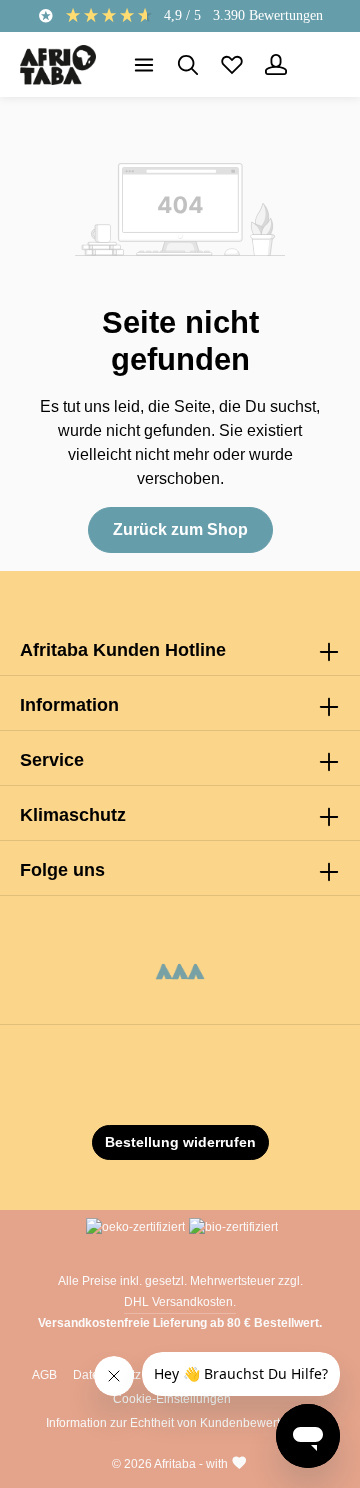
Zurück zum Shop (180, 529)
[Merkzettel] (232, 65)
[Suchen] (188, 65)
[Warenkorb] (320, 65)
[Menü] (144, 65)
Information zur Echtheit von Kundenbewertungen (180, 1423)
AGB (44, 1375)
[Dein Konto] (276, 65)
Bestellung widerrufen (180, 1142)
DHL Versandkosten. (180, 1302)
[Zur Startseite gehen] (58, 65)
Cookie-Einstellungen (172, 1399)
